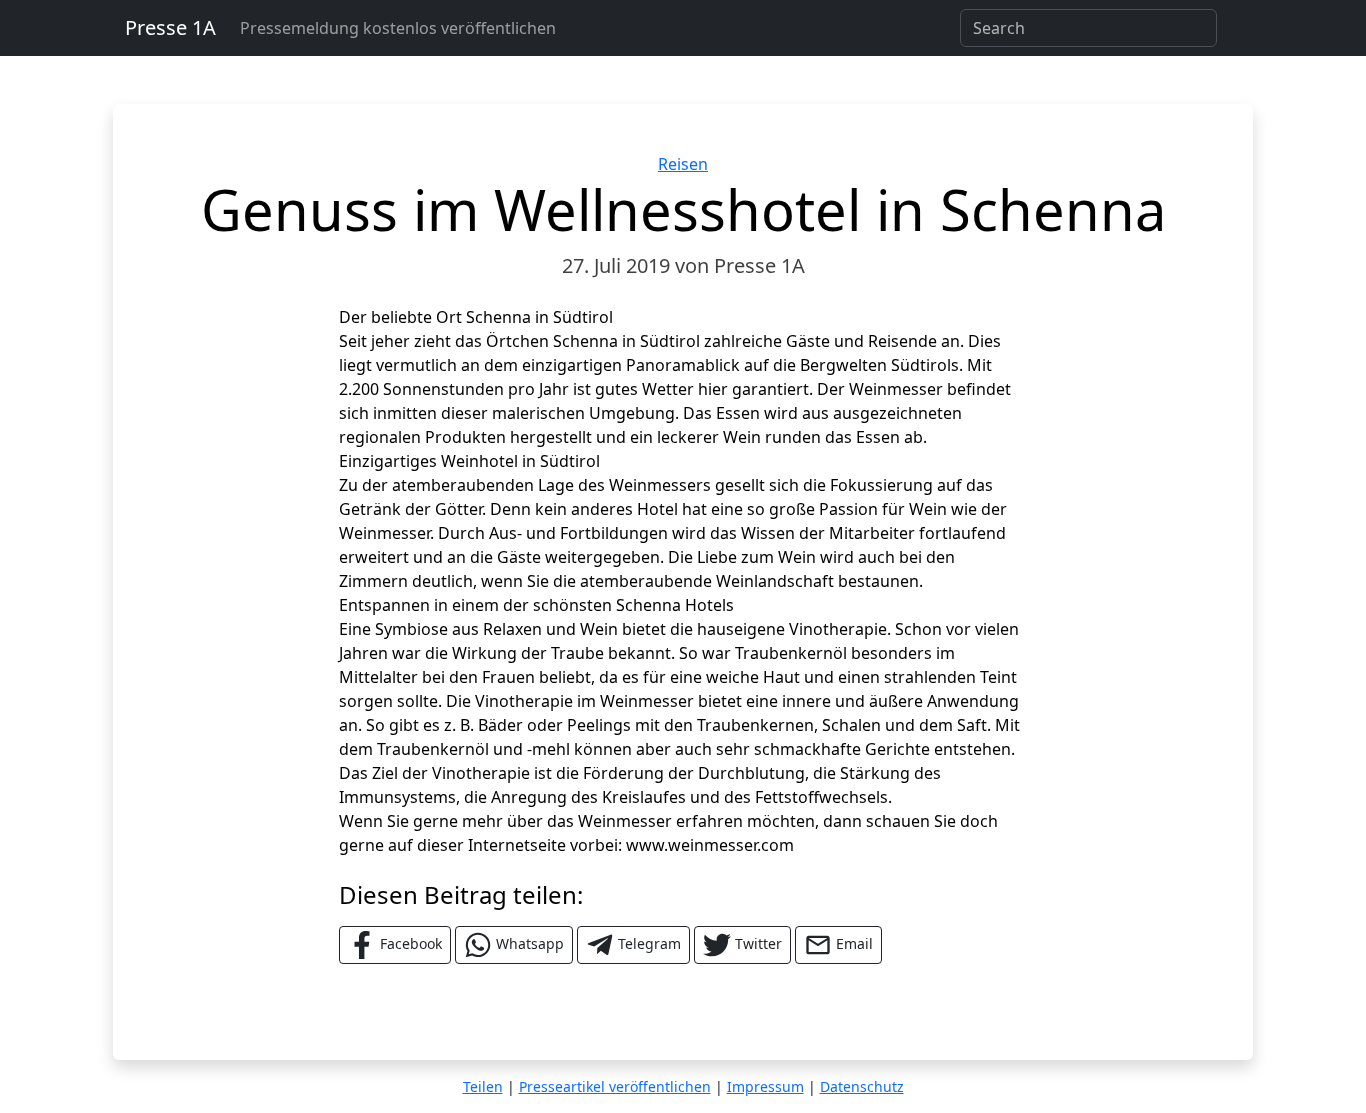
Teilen (483, 1086)
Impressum (765, 1086)
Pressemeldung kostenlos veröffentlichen (398, 28)
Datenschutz (862, 1086)
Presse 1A (170, 27)
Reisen (683, 164)
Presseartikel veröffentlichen (615, 1086)
